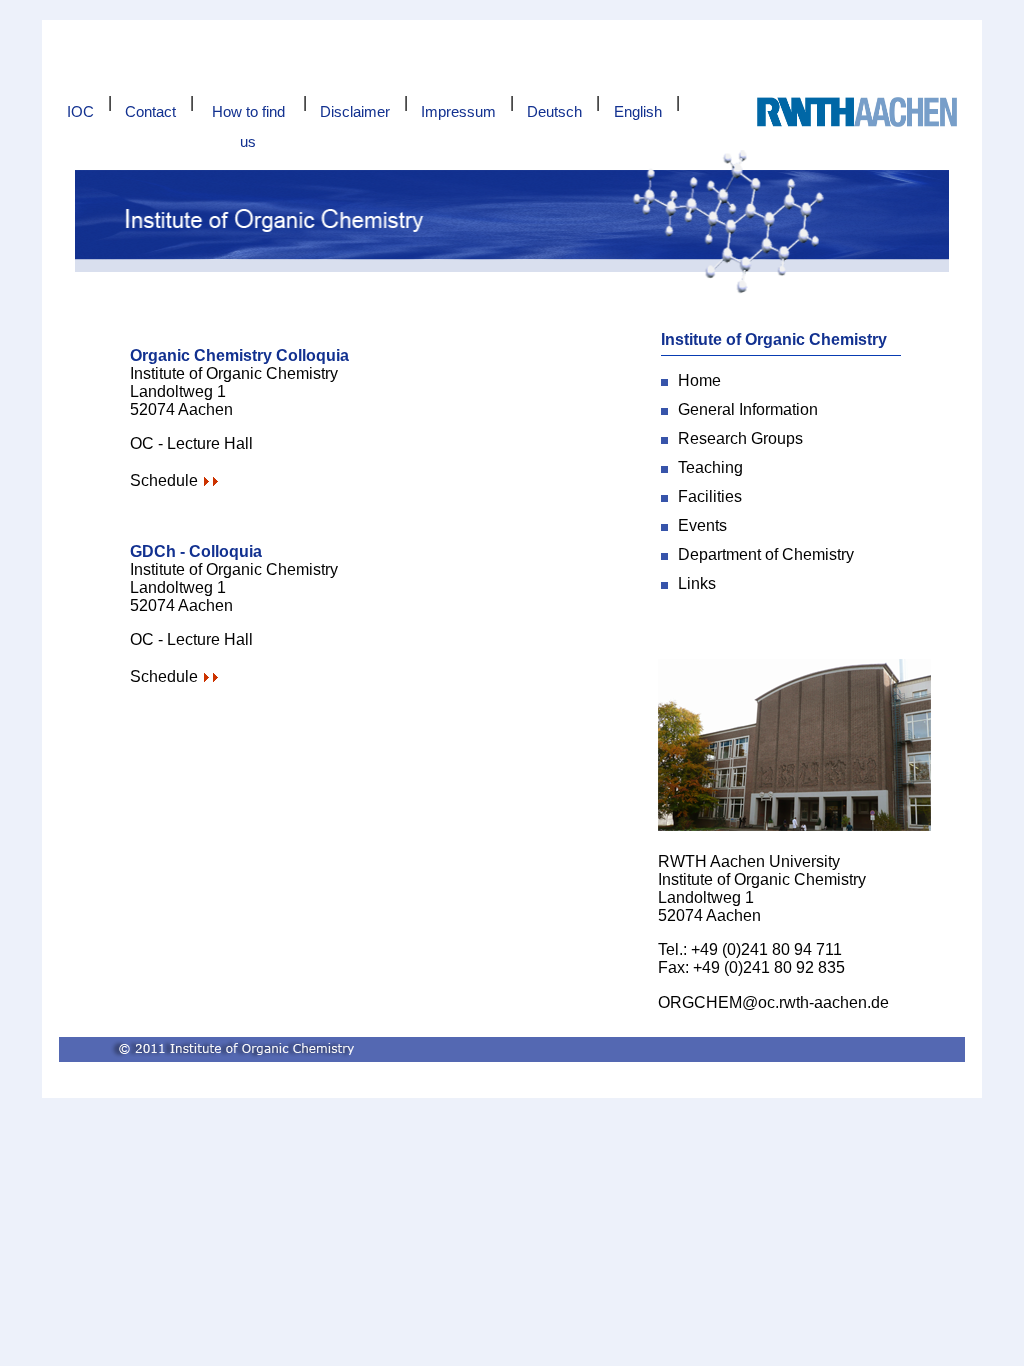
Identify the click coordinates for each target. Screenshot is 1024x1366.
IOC (80, 111)
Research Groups (740, 438)
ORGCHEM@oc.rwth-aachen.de (773, 1002)
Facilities (710, 496)
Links (697, 583)
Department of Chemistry (766, 554)
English (638, 111)
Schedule (164, 480)
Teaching (710, 467)
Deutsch (554, 111)
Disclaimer (355, 111)
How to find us (248, 115)
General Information (748, 409)
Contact (150, 111)
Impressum (458, 111)
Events (702, 525)
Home (699, 380)
